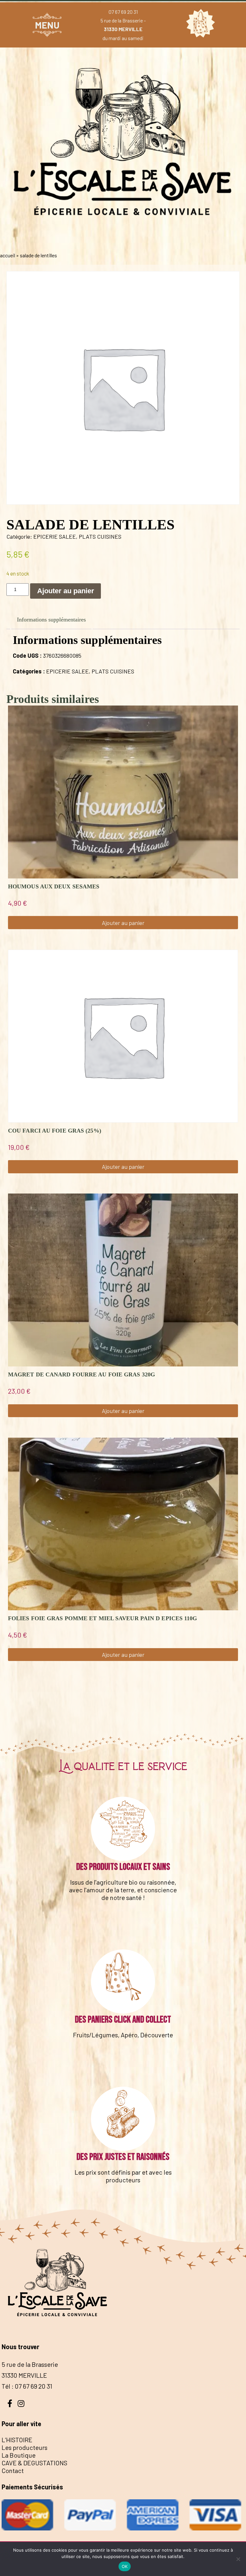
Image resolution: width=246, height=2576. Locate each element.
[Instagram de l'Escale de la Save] (21, 2403)
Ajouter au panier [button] (123, 923)
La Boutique (19, 2455)
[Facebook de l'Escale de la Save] (10, 2403)
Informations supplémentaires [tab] (51, 620)
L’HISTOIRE (17, 2440)
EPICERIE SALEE (55, 536)
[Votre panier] (199, 25)
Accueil (8, 255)
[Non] (238, 2559)
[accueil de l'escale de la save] (123, 242)
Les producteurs (25, 2447)
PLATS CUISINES (100, 536)
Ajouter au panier (66, 591)
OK (125, 2566)
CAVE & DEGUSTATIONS (34, 2463)
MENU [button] (47, 25)
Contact (13, 2470)
